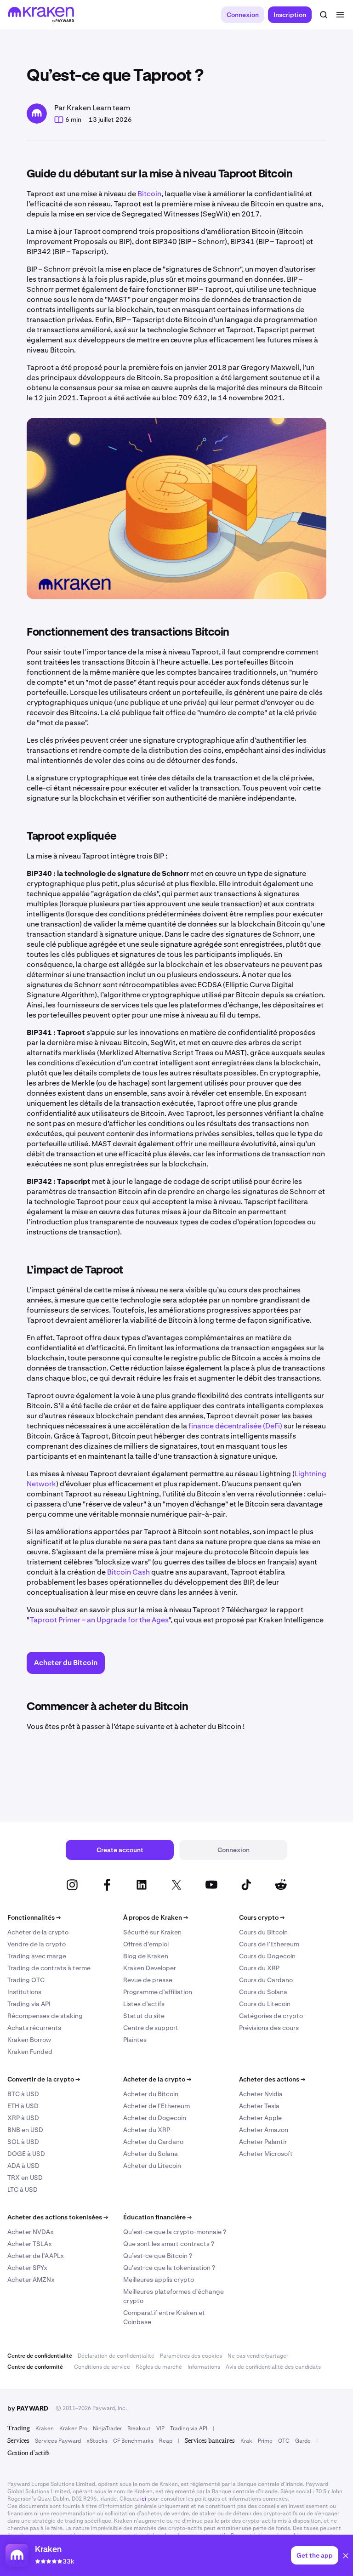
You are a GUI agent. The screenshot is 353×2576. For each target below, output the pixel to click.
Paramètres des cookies (191, 2356)
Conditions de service (102, 2367)
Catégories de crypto (271, 2016)
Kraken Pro (73, 2428)
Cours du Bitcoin (263, 1932)
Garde (303, 2441)
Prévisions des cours (269, 2028)
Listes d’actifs (144, 2004)
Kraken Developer (150, 1968)
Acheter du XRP (147, 2130)
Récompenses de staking (45, 2016)
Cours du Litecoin (265, 2004)
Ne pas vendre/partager (258, 2356)
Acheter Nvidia (261, 2094)
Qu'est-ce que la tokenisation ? (169, 2268)
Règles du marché (159, 2367)
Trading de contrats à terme (49, 1968)
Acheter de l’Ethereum (157, 2106)
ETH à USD (23, 2106)
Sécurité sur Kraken (152, 1932)
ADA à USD (23, 2166)
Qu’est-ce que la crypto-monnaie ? (175, 2232)
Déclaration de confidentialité (116, 2356)
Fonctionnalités (34, 1917)
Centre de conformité (35, 2367)
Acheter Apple (260, 2118)
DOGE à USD (26, 2154)
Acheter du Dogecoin (155, 2118)
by (28, 2408)
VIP (160, 2428)
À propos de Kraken (156, 1917)
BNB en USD (25, 2130)
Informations (204, 2367)
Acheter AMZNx (31, 2280)
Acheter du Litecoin (152, 2166)
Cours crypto (262, 1917)
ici (143, 2499)
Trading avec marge (37, 1956)
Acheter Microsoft (266, 2154)
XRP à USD (23, 2118)
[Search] (324, 15)
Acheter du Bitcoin (151, 2094)
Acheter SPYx (27, 2268)
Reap (166, 2441)
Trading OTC (26, 1980)
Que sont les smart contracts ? (169, 2244)
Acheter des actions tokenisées (58, 2217)
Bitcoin (149, 194)
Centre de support (151, 2028)
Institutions (24, 1992)
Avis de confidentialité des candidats (273, 2367)
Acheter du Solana (151, 2154)
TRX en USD (25, 2178)
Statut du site (144, 2016)
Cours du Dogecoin (267, 1956)
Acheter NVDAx (31, 2232)
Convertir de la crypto (44, 2079)
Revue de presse (148, 1980)
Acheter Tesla (259, 2106)
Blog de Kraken (146, 1956)
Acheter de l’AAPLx (36, 2256)
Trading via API (29, 2004)
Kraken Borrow (29, 2040)
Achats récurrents (34, 2028)
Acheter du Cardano (153, 2142)
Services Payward (58, 2441)
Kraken (45, 2428)
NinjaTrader (107, 2428)
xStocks (97, 2441)
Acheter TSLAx (30, 2244)
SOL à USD (23, 2142)
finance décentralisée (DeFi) (235, 1426)
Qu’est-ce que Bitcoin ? (158, 2256)
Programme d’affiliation (158, 1992)
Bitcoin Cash (128, 1572)
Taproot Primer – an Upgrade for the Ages (99, 1620)
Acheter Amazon (264, 2130)
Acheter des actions (272, 2079)
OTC (284, 2441)
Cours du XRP (259, 1968)
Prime (265, 2441)
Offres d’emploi (146, 1944)
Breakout (139, 2428)
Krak (246, 2441)
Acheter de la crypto (38, 1932)
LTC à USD (23, 2189)
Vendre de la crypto (37, 1944)
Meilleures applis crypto (159, 2280)
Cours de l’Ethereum (269, 1944)
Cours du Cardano (266, 1980)
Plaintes (135, 2040)
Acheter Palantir (263, 2142)
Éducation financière (157, 2217)
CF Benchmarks (133, 2441)
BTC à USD (23, 2094)
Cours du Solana (263, 1992)
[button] (346, 2557)
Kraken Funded (30, 2052)
